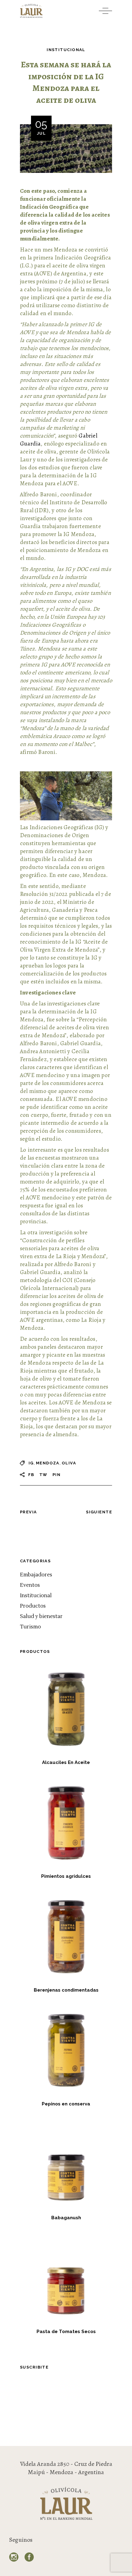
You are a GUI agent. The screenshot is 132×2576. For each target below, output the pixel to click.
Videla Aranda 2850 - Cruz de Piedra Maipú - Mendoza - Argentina (66, 2468)
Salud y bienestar (41, 1616)
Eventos (30, 1585)
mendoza (48, 1463)
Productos (33, 1606)
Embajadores (36, 1575)
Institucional (66, 50)
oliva (69, 1463)
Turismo (30, 1627)
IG (31, 1463)
